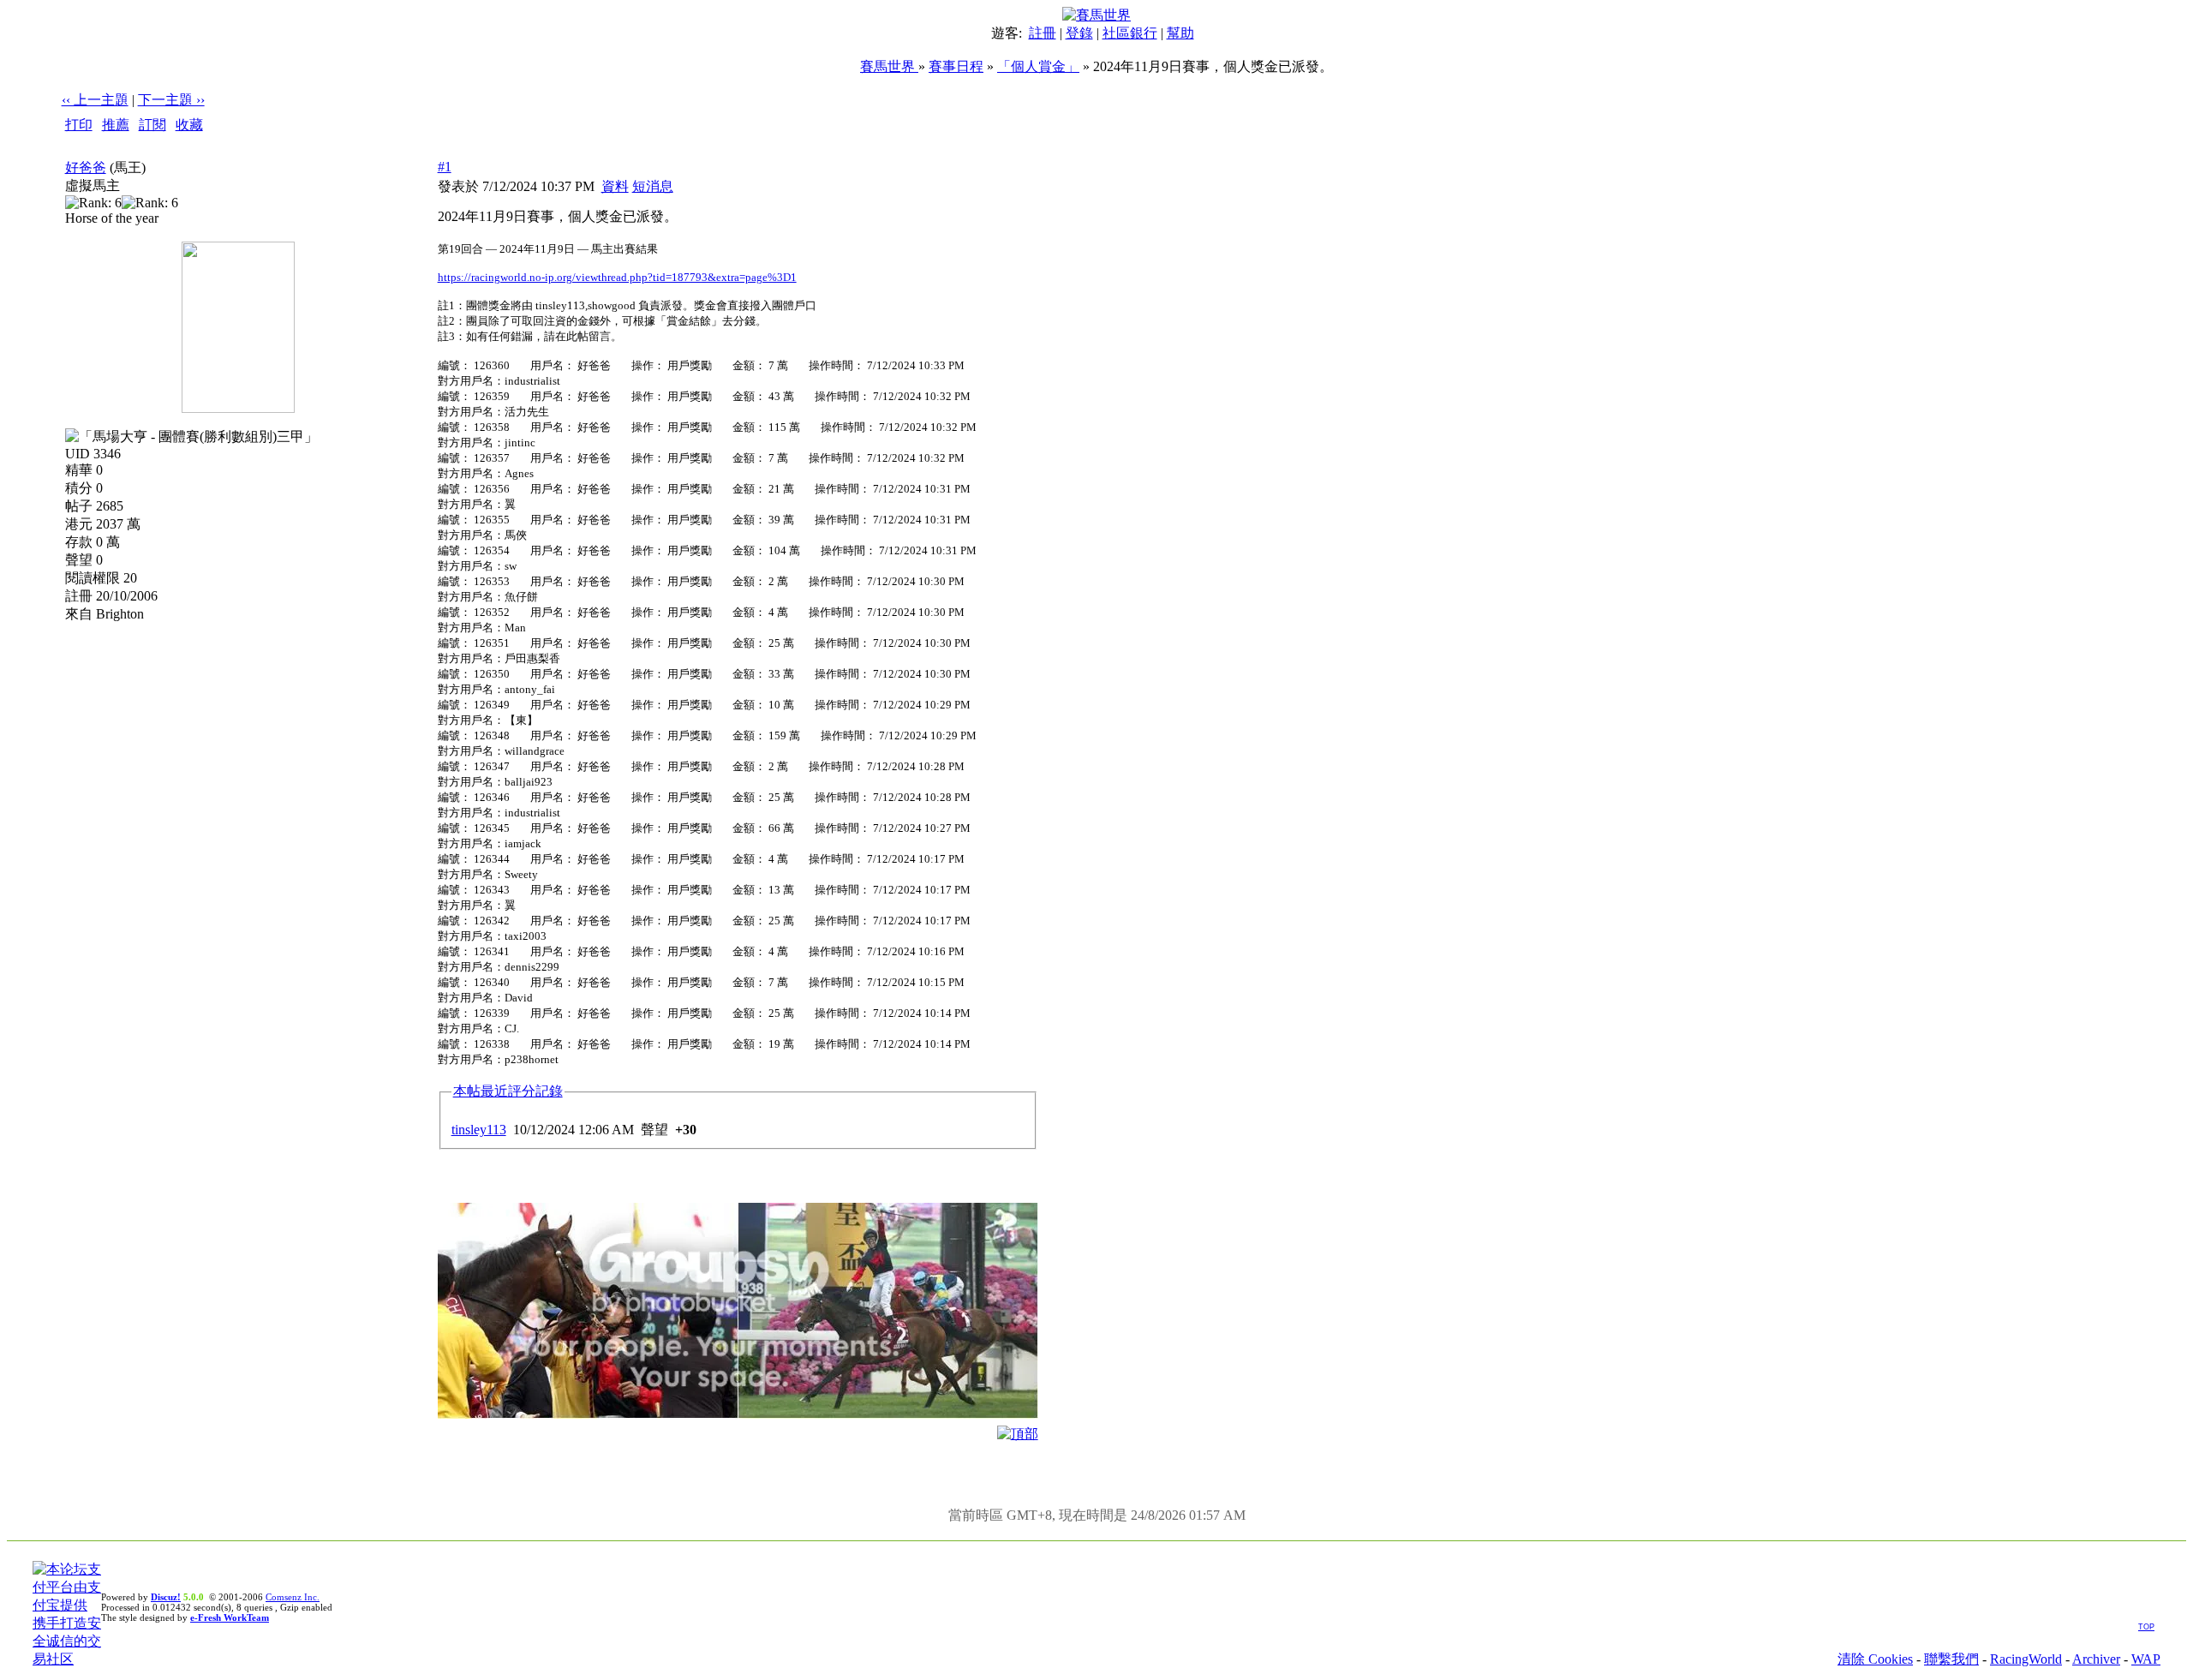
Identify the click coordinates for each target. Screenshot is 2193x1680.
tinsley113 (479, 1130)
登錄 (1079, 33)
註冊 (1043, 33)
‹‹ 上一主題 (95, 100)
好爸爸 (86, 167)
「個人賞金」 (1038, 66)
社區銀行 (1130, 33)
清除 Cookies (1875, 1659)
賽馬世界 (889, 66)
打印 (79, 125)
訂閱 (152, 125)
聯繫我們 (1951, 1659)
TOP (2146, 1627)
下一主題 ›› (171, 100)
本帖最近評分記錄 (508, 1091)
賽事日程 (956, 66)
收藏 (189, 125)
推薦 (116, 125)
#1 (445, 167)
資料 (615, 186)
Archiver (2096, 1659)
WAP (2146, 1659)
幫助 (1180, 33)
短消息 (653, 186)
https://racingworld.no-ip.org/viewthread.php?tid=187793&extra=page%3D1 (617, 277)
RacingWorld (2026, 1659)
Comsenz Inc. (293, 1597)
